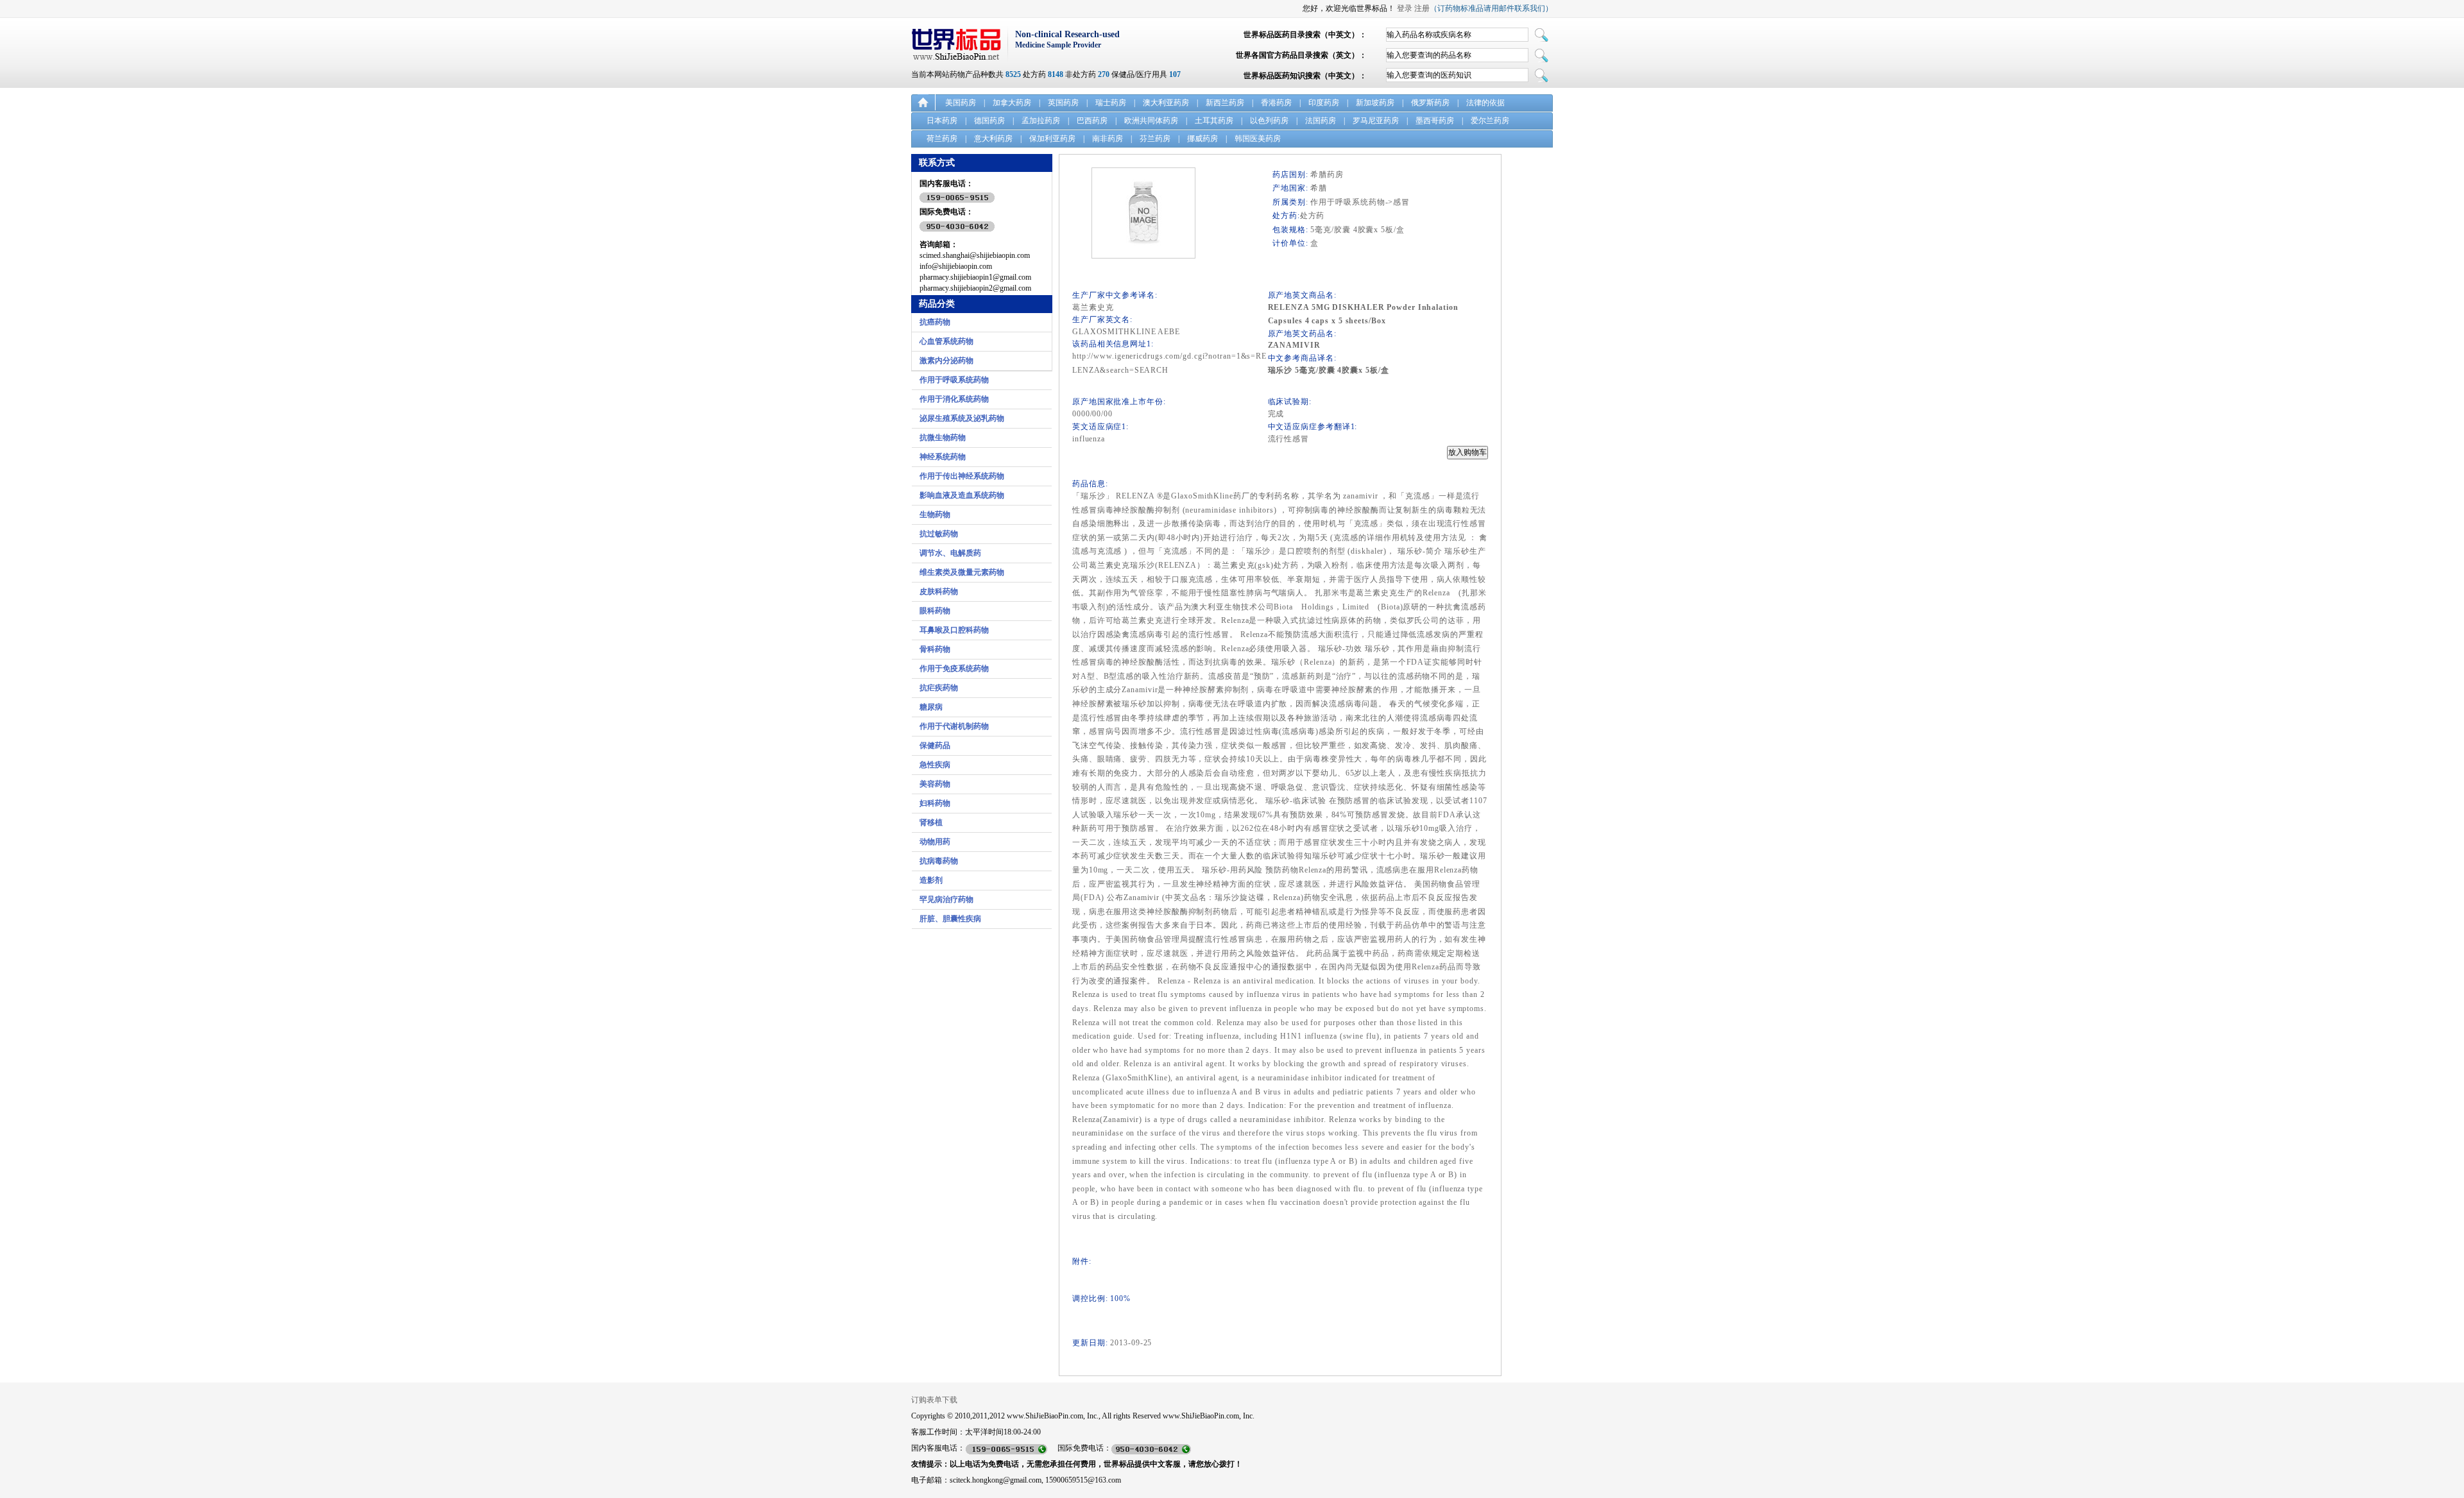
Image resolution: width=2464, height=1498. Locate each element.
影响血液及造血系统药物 (962, 495)
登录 (1405, 8)
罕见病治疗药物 (946, 899)
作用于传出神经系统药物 (962, 476)
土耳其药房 (1214, 121)
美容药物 (935, 784)
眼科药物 (935, 611)
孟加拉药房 (1041, 121)
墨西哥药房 (1435, 121)
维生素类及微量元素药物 (962, 572)
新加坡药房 (1375, 103)
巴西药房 (1092, 121)
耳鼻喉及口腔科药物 (954, 630)
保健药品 (935, 745)
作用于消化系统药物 (954, 399)
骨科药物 (935, 649)
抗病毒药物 (939, 861)
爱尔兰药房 (1490, 121)
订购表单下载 (934, 1400)
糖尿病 (931, 707)
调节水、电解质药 (950, 553)
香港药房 (1276, 103)
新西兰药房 (1225, 103)
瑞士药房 (1111, 103)
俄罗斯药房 (1430, 103)
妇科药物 (935, 803)
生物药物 (935, 515)
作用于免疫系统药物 (954, 668)
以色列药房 (1269, 121)
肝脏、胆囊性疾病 (950, 919)
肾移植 (931, 822)
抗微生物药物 (943, 438)
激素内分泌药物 (946, 361)
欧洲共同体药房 (1151, 121)
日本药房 (942, 121)
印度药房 (1324, 103)
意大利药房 (993, 139)
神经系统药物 (943, 457)
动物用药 (935, 842)
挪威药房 (1202, 139)
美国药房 (961, 103)
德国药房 (989, 121)
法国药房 (1321, 121)
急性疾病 (935, 765)
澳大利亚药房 (1166, 103)
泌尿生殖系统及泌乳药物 (962, 418)
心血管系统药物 (946, 341)
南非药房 (1108, 139)
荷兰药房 (942, 139)
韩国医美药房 (1258, 139)
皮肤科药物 (939, 592)
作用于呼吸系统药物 (954, 380)
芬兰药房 (1155, 139)
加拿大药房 (1012, 103)
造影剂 (931, 880)
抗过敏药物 (939, 534)
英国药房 (1063, 103)
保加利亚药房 (1052, 139)
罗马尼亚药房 (1376, 121)
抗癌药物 (935, 322)
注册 (1422, 8)
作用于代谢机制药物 (954, 726)
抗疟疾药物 (939, 688)
